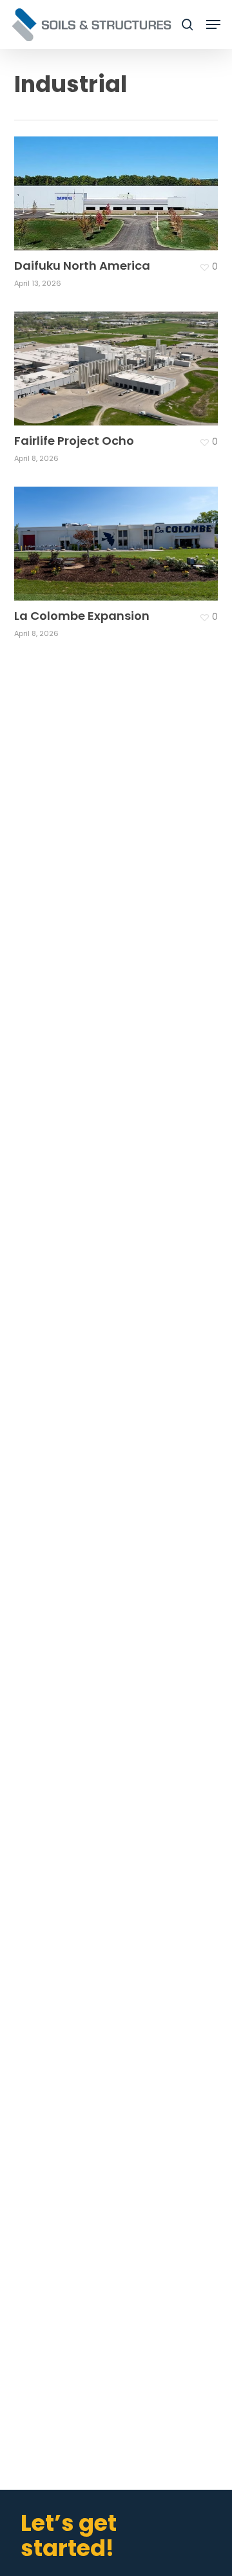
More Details (120, 184)
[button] (213, 24)
